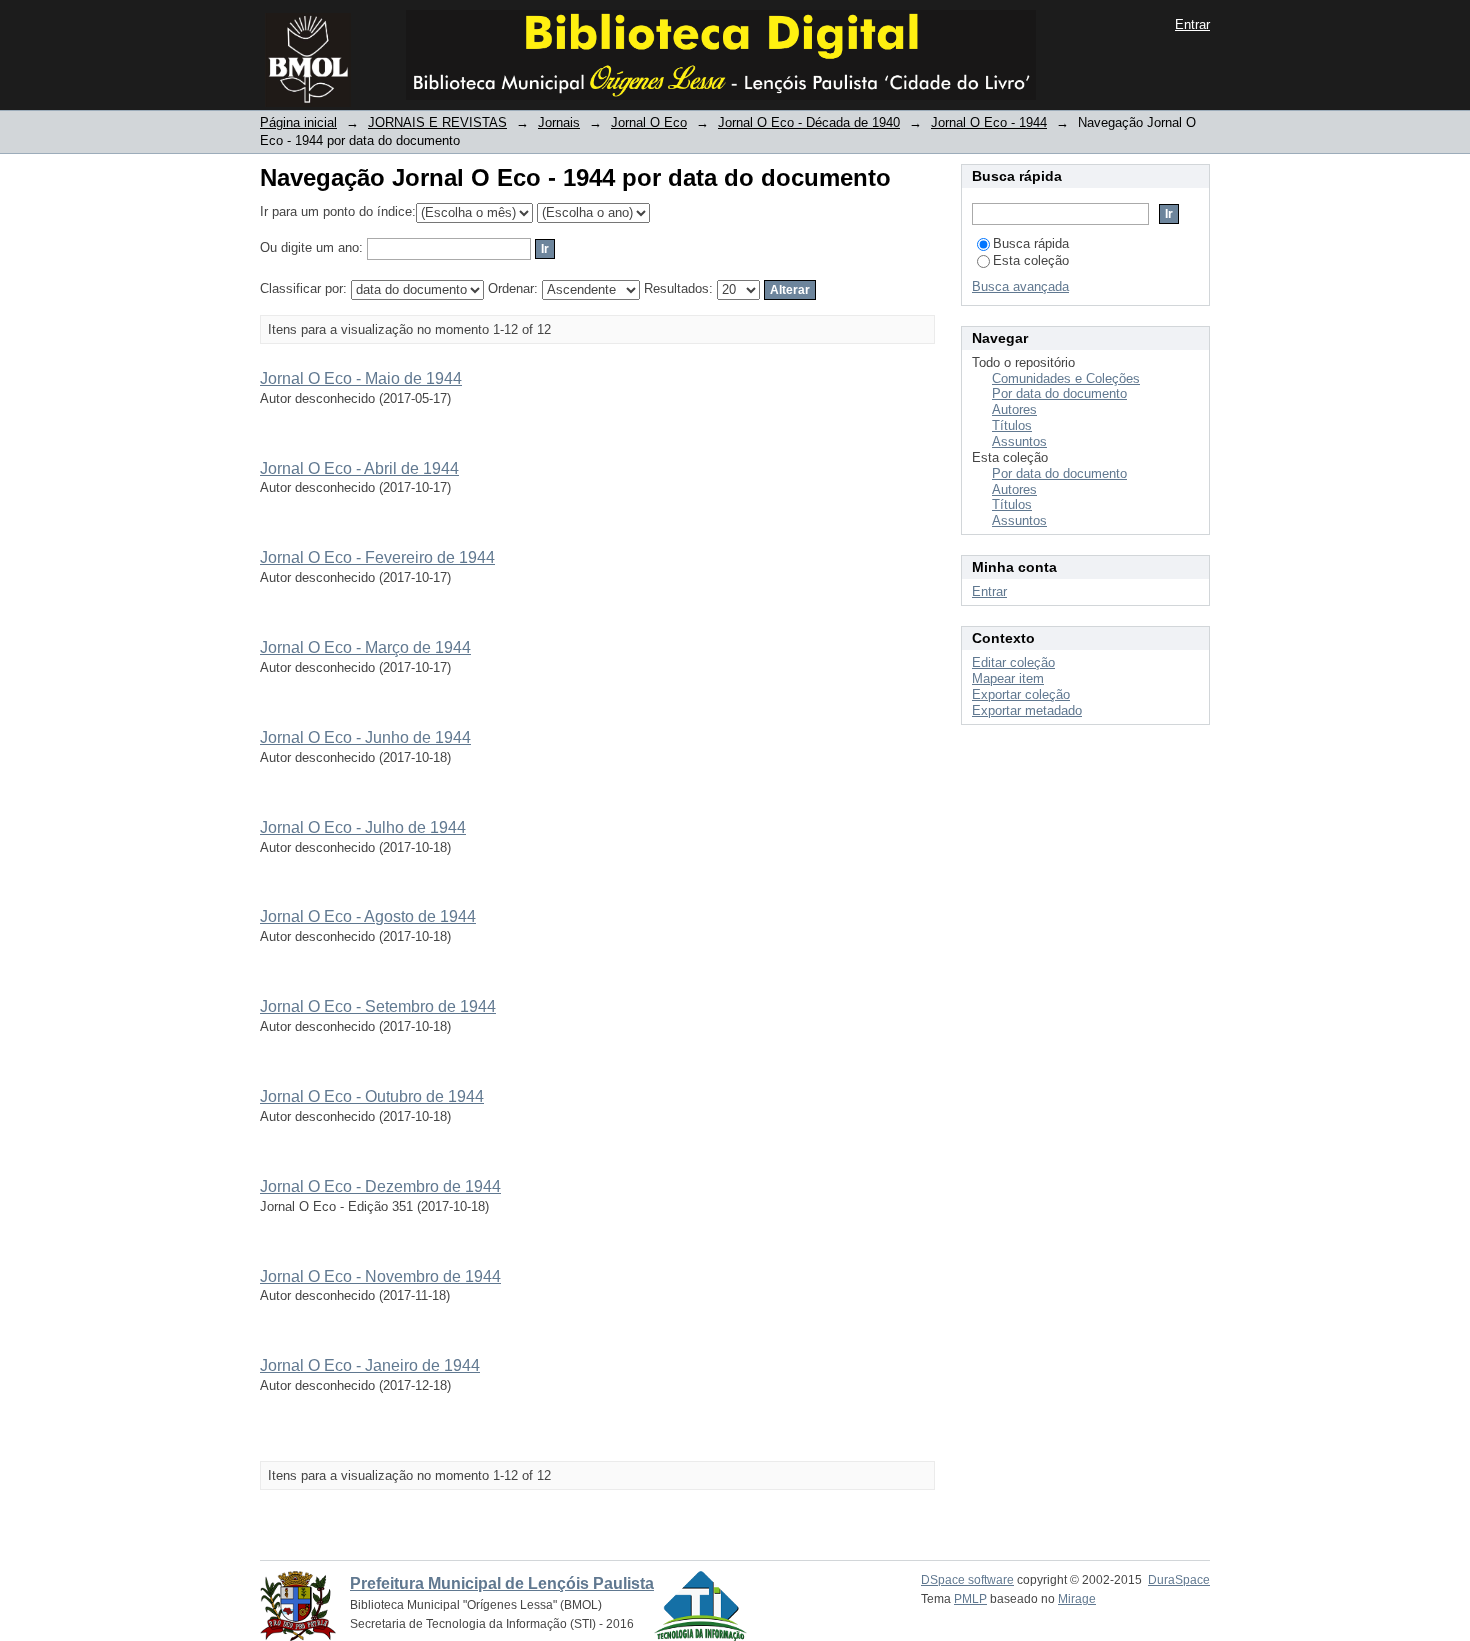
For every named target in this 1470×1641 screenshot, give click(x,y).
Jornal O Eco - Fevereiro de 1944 (377, 557)
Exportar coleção (1021, 694)
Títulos (1012, 425)
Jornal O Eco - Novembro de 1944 (380, 1276)
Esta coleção (1031, 260)
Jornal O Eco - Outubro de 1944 (372, 1096)
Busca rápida (1031, 243)
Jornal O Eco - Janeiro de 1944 (370, 1365)
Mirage (1077, 1599)
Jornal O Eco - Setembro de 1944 (378, 1006)
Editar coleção (1013, 662)
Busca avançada (1020, 286)
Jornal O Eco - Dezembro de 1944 (380, 1186)
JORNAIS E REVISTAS (437, 122)
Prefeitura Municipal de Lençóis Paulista (502, 1583)
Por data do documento (1059, 393)
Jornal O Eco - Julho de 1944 (363, 827)
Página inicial (298, 122)
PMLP (970, 1599)
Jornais (559, 122)
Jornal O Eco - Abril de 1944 (359, 468)
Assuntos (1019, 441)
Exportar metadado (1027, 710)
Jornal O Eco (649, 122)
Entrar (1192, 24)
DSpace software (967, 1580)
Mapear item (1008, 678)
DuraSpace (1179, 1580)
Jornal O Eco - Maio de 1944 (361, 378)
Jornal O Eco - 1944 (989, 122)
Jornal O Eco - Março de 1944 (365, 647)
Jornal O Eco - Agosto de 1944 (368, 916)
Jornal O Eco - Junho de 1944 (365, 737)
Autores (1014, 409)
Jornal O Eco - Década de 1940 (809, 122)
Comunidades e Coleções (1066, 378)
